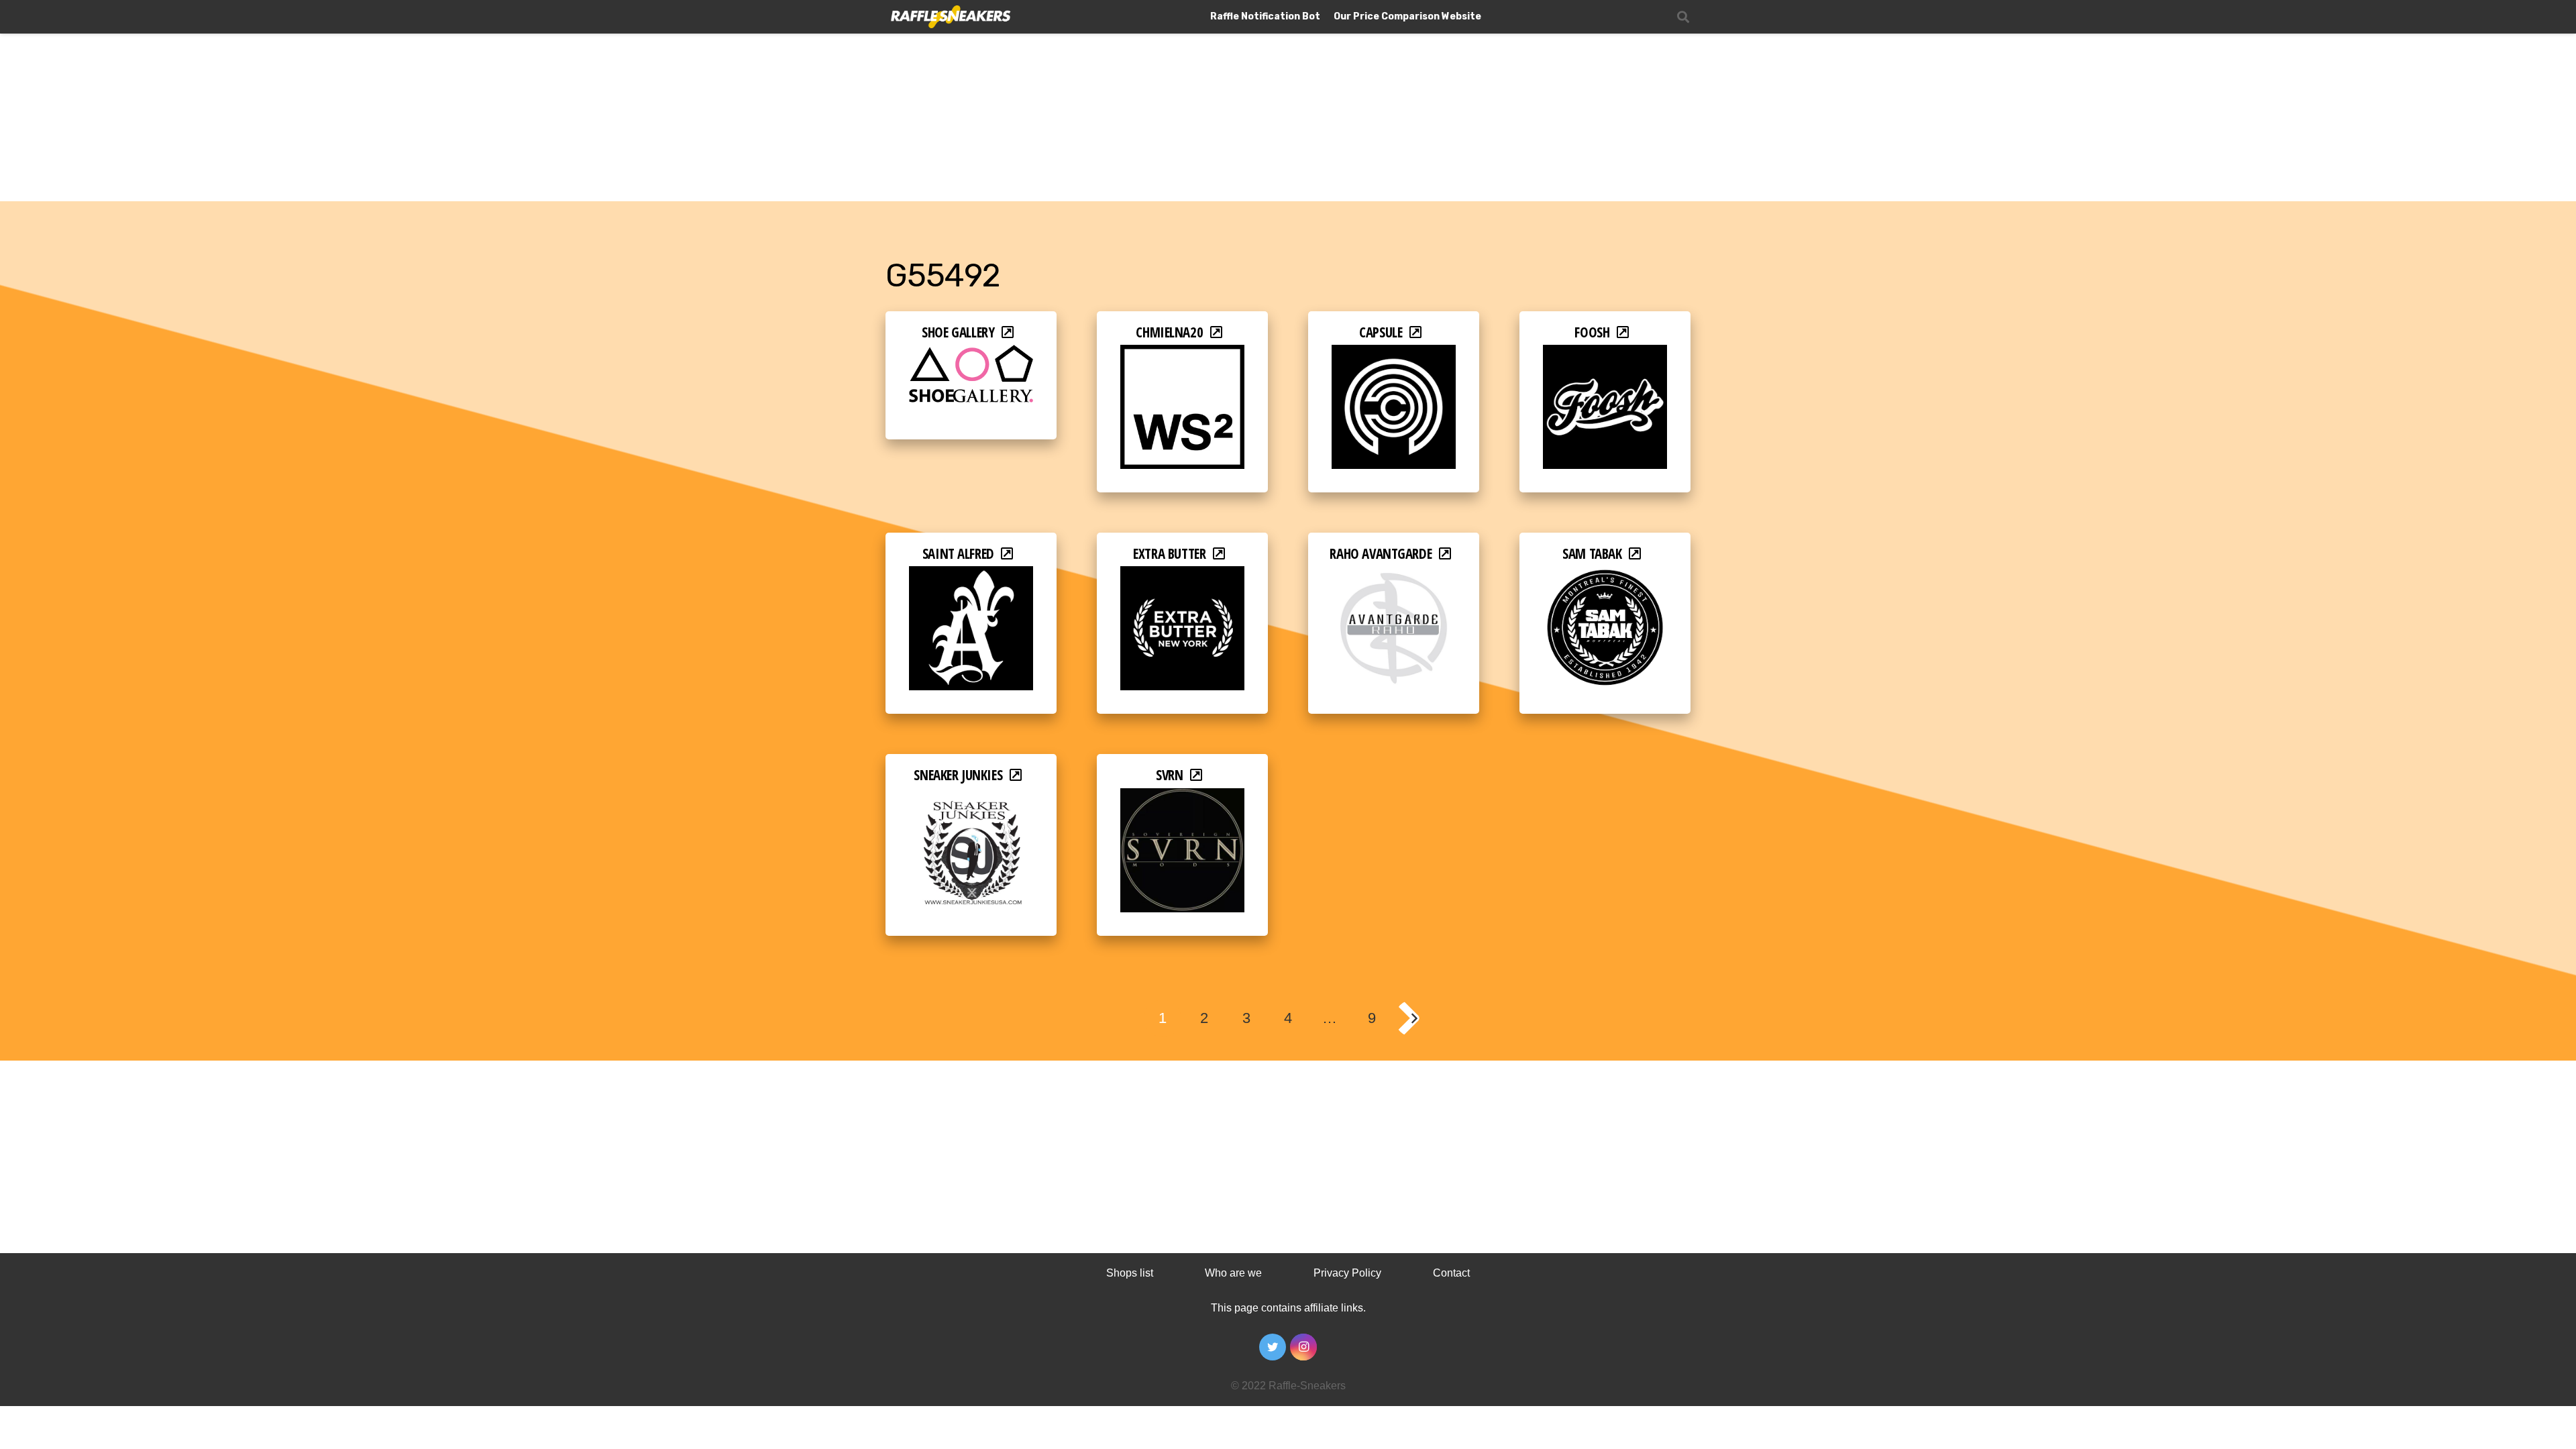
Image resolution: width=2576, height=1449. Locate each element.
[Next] (1413, 1018)
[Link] (950, 17)
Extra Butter (1169, 553)
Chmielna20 (1169, 332)
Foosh (1592, 332)
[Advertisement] (1288, 101)
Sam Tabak (1592, 553)
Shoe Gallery (958, 332)
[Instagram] (1303, 1347)
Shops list (1130, 1273)
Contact (1451, 1273)
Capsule (1381, 332)
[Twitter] (1273, 1347)
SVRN (1169, 775)
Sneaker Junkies (958, 775)
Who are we (1233, 1273)
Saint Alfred (958, 553)
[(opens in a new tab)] (971, 354)
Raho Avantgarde (1381, 553)
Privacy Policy (1347, 1273)
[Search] (1683, 17)
